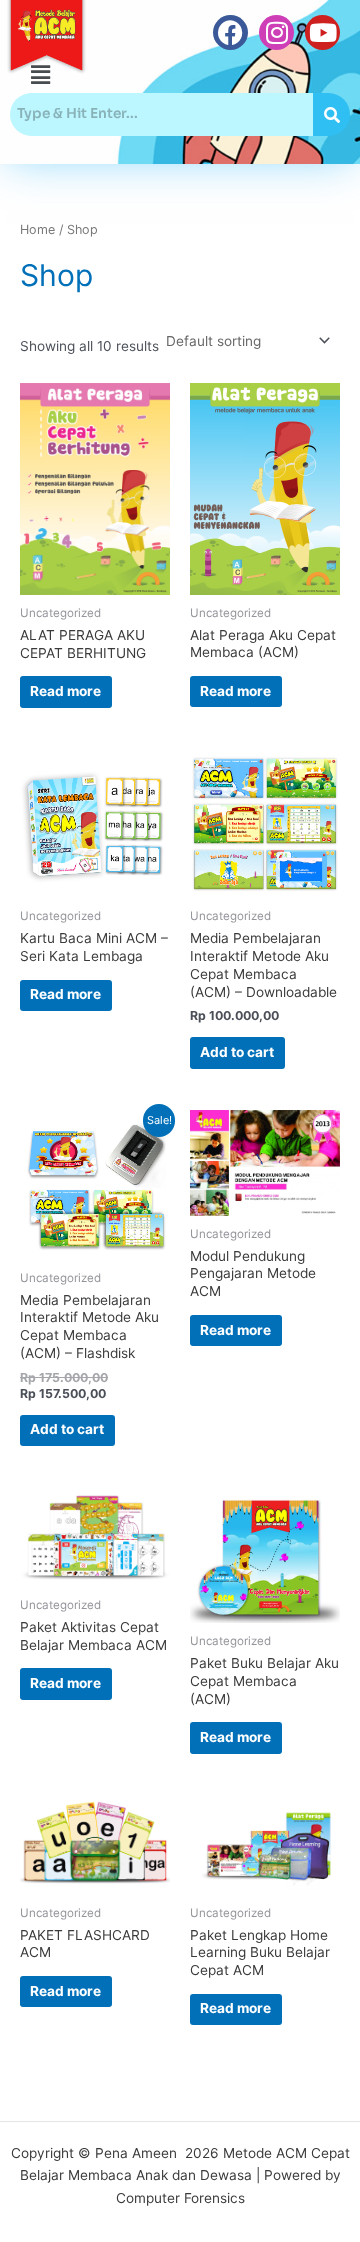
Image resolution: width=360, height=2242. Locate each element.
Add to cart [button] (237, 1052)
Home (37, 229)
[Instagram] (276, 32)
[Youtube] (322, 32)
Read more (65, 691)
